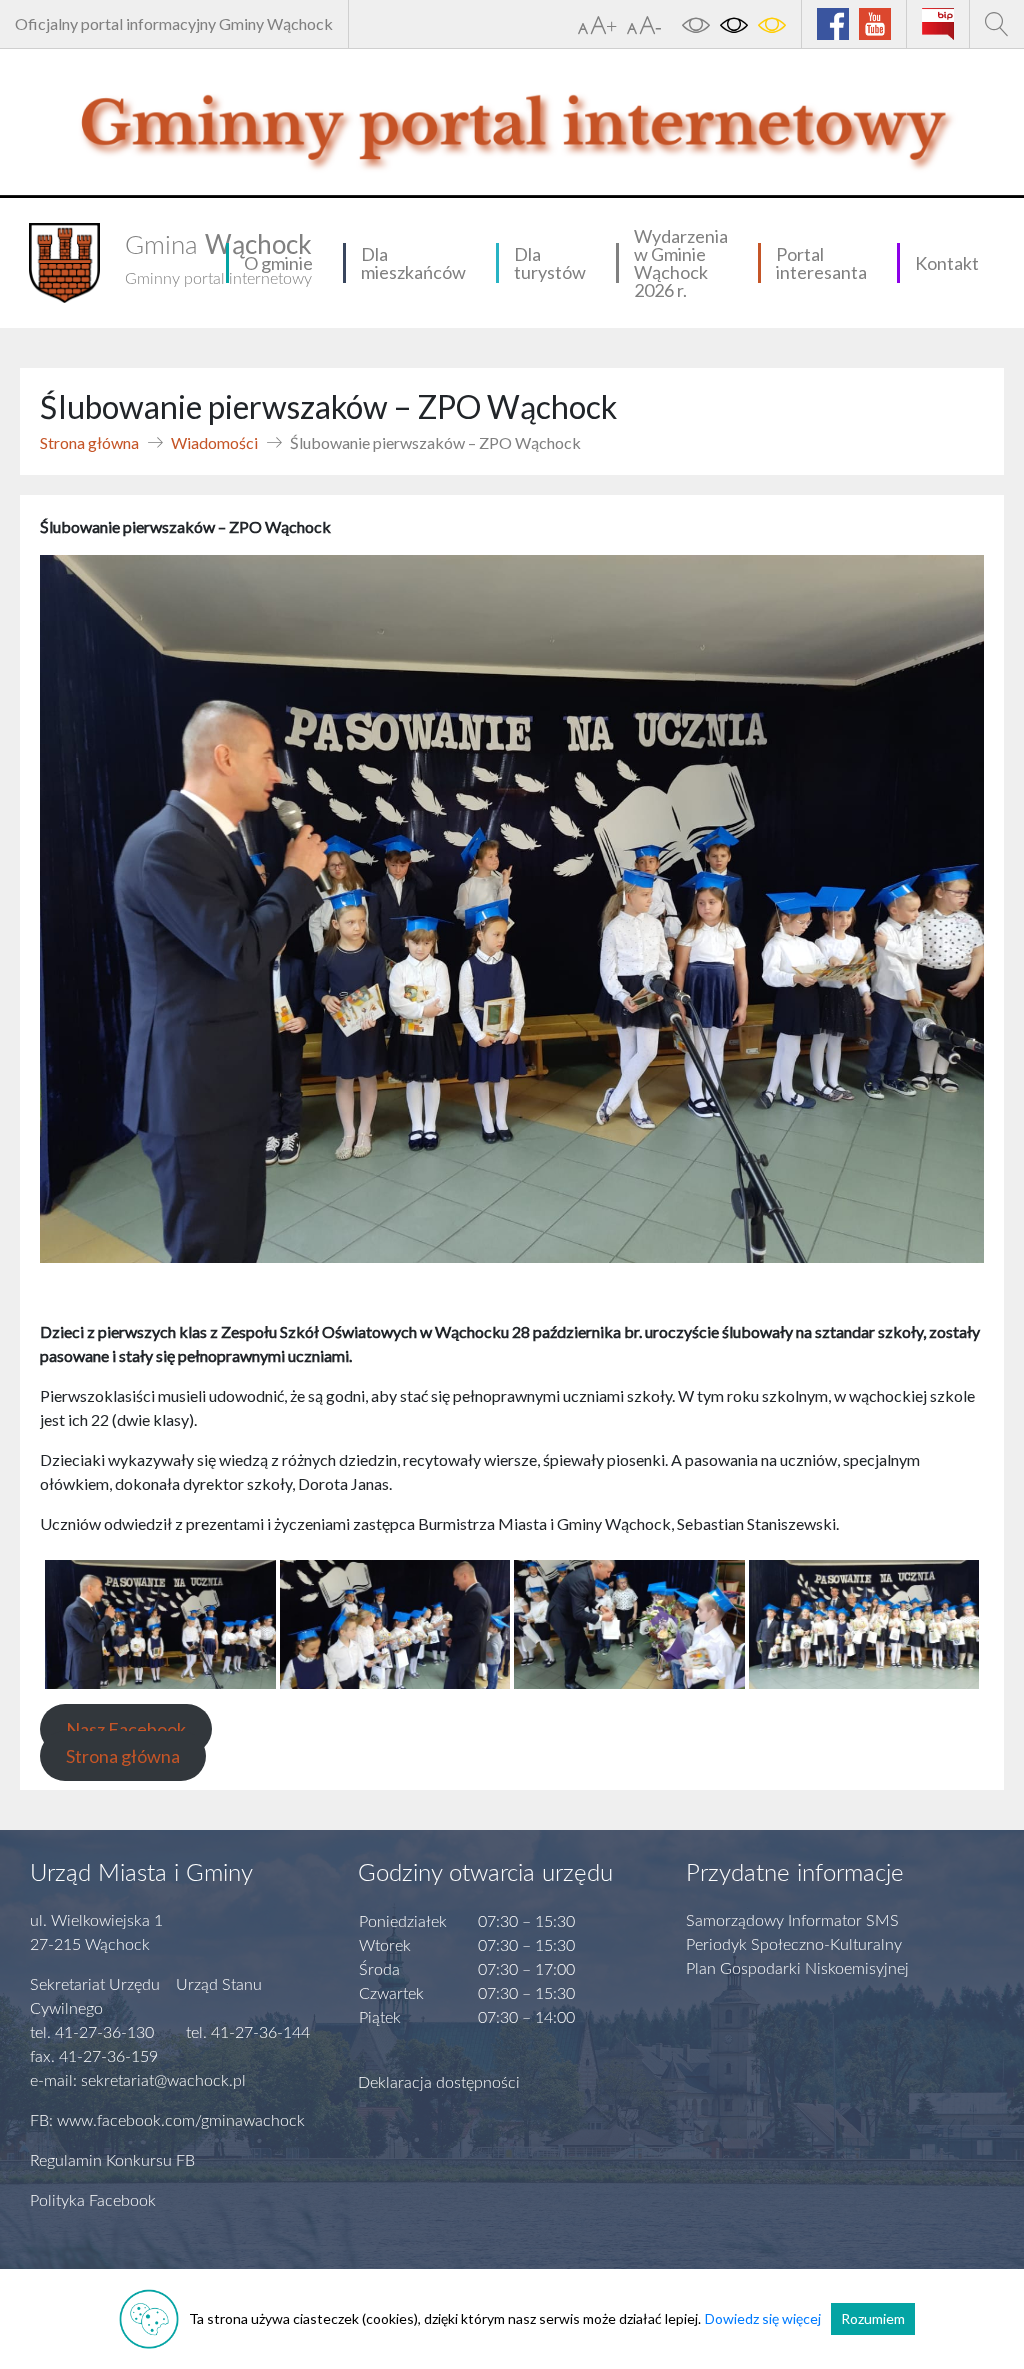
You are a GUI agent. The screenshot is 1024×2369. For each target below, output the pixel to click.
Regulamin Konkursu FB (112, 2161)
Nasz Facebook (126, 1729)
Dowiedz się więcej (763, 2318)
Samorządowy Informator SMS (792, 1921)
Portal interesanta (821, 263)
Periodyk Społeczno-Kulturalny (794, 1945)
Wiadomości (214, 442)
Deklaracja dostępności (439, 2083)
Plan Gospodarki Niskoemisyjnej (797, 1969)
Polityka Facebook (93, 2201)
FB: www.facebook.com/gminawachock (167, 2121)
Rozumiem (873, 2318)
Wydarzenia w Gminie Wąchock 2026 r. (681, 263)
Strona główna (89, 442)
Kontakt (947, 263)
